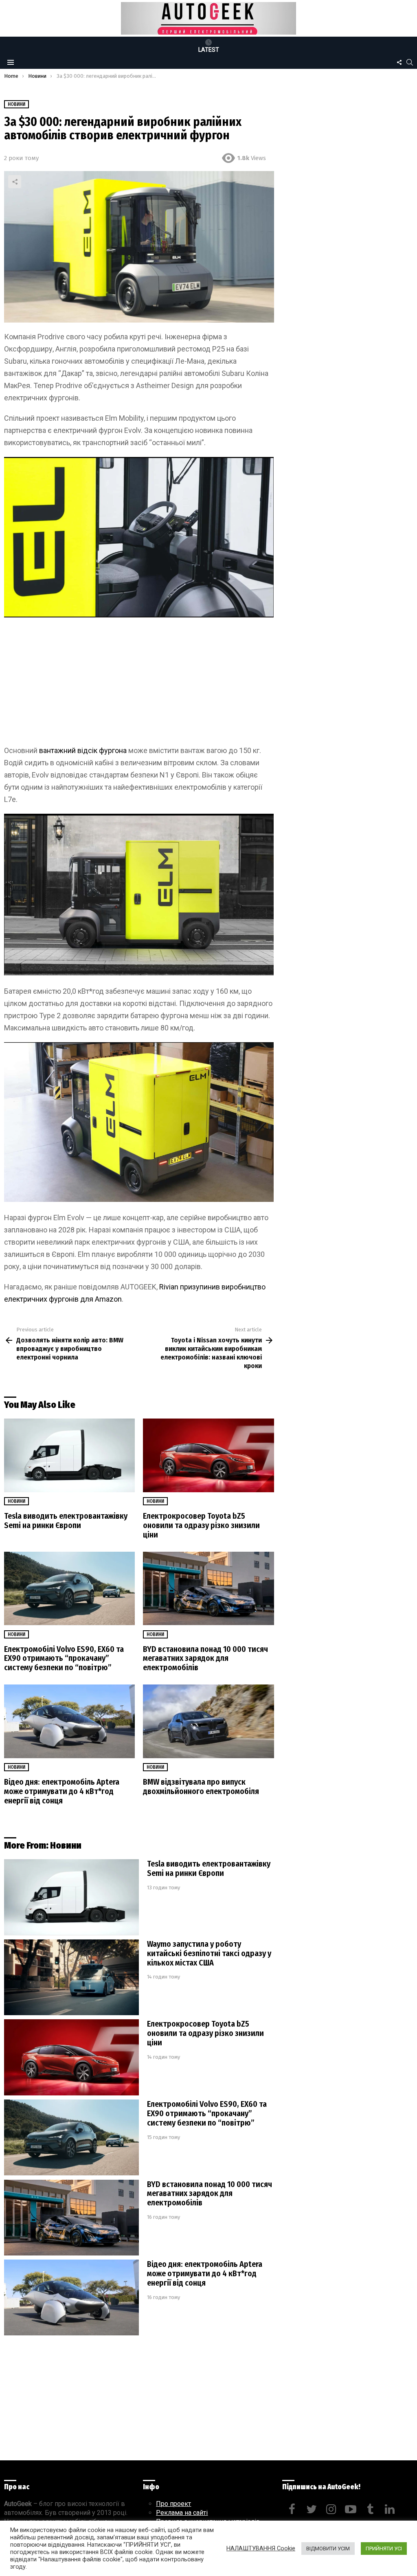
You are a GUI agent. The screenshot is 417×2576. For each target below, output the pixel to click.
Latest (209, 50)
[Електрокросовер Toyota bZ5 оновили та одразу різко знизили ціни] (208, 1455)
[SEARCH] (410, 62)
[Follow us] (399, 62)
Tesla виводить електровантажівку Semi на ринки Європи (66, 1521)
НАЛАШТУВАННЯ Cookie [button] (261, 2548)
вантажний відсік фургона (83, 750)
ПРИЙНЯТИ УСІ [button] (384, 2549)
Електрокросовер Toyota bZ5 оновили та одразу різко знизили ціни (201, 1525)
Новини (16, 1501)
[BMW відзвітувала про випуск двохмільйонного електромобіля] (208, 1721)
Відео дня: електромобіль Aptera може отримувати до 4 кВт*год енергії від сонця (62, 1791)
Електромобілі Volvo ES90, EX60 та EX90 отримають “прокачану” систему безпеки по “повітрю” (64, 1658)
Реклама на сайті (182, 2513)
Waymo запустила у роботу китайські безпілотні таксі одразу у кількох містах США (209, 1953)
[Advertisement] (139, 684)
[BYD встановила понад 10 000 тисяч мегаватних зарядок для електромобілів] (208, 1589)
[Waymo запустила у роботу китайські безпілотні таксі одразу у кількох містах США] (71, 1978)
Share (15, 182)
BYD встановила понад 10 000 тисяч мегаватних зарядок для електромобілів (205, 1658)
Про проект (173, 2504)
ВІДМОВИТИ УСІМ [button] (328, 2549)
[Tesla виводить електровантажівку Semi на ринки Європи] (69, 1455)
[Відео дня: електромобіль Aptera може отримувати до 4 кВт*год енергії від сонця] (69, 1721)
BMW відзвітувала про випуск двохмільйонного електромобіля (201, 1787)
